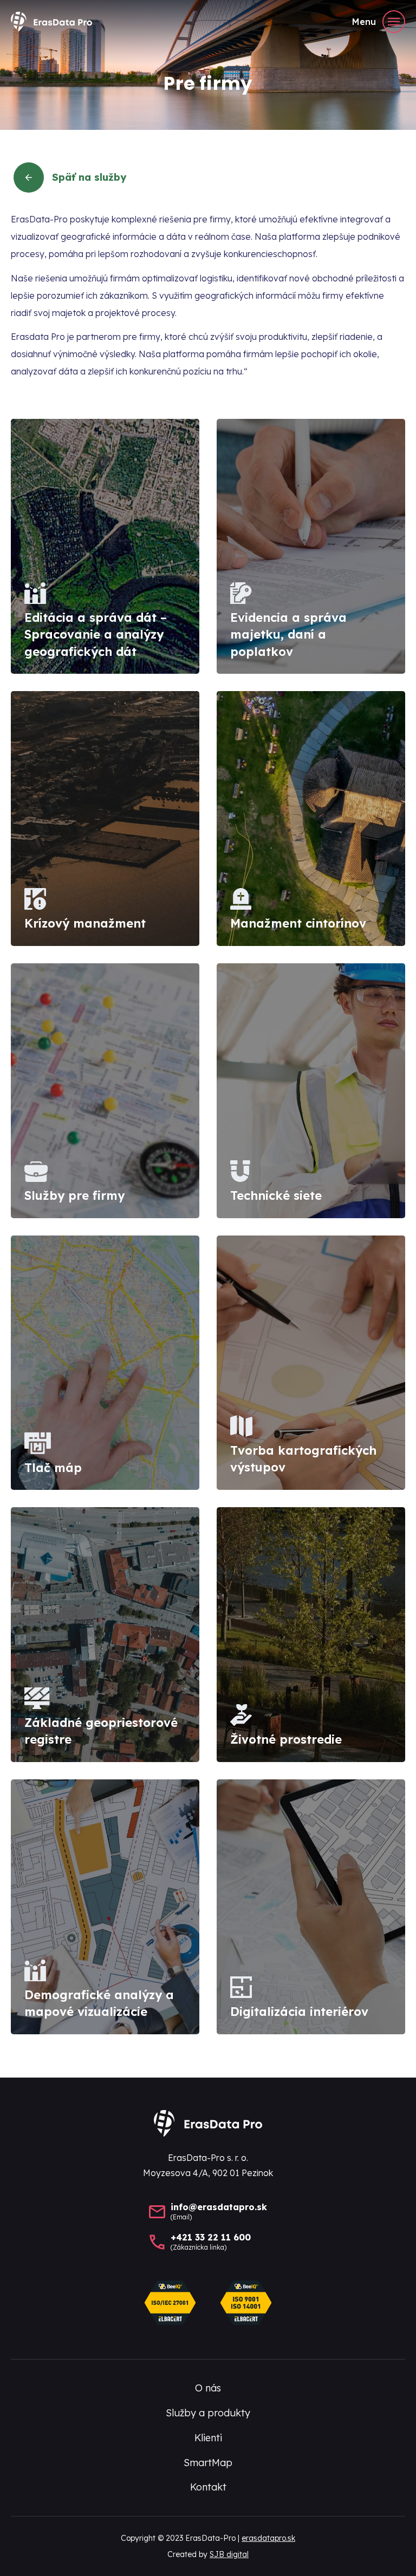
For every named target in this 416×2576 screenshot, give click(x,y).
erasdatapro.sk (268, 2538)
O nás (208, 2388)
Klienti (208, 2438)
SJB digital (229, 2554)
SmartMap (208, 2463)
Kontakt (208, 2487)
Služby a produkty (208, 2413)
